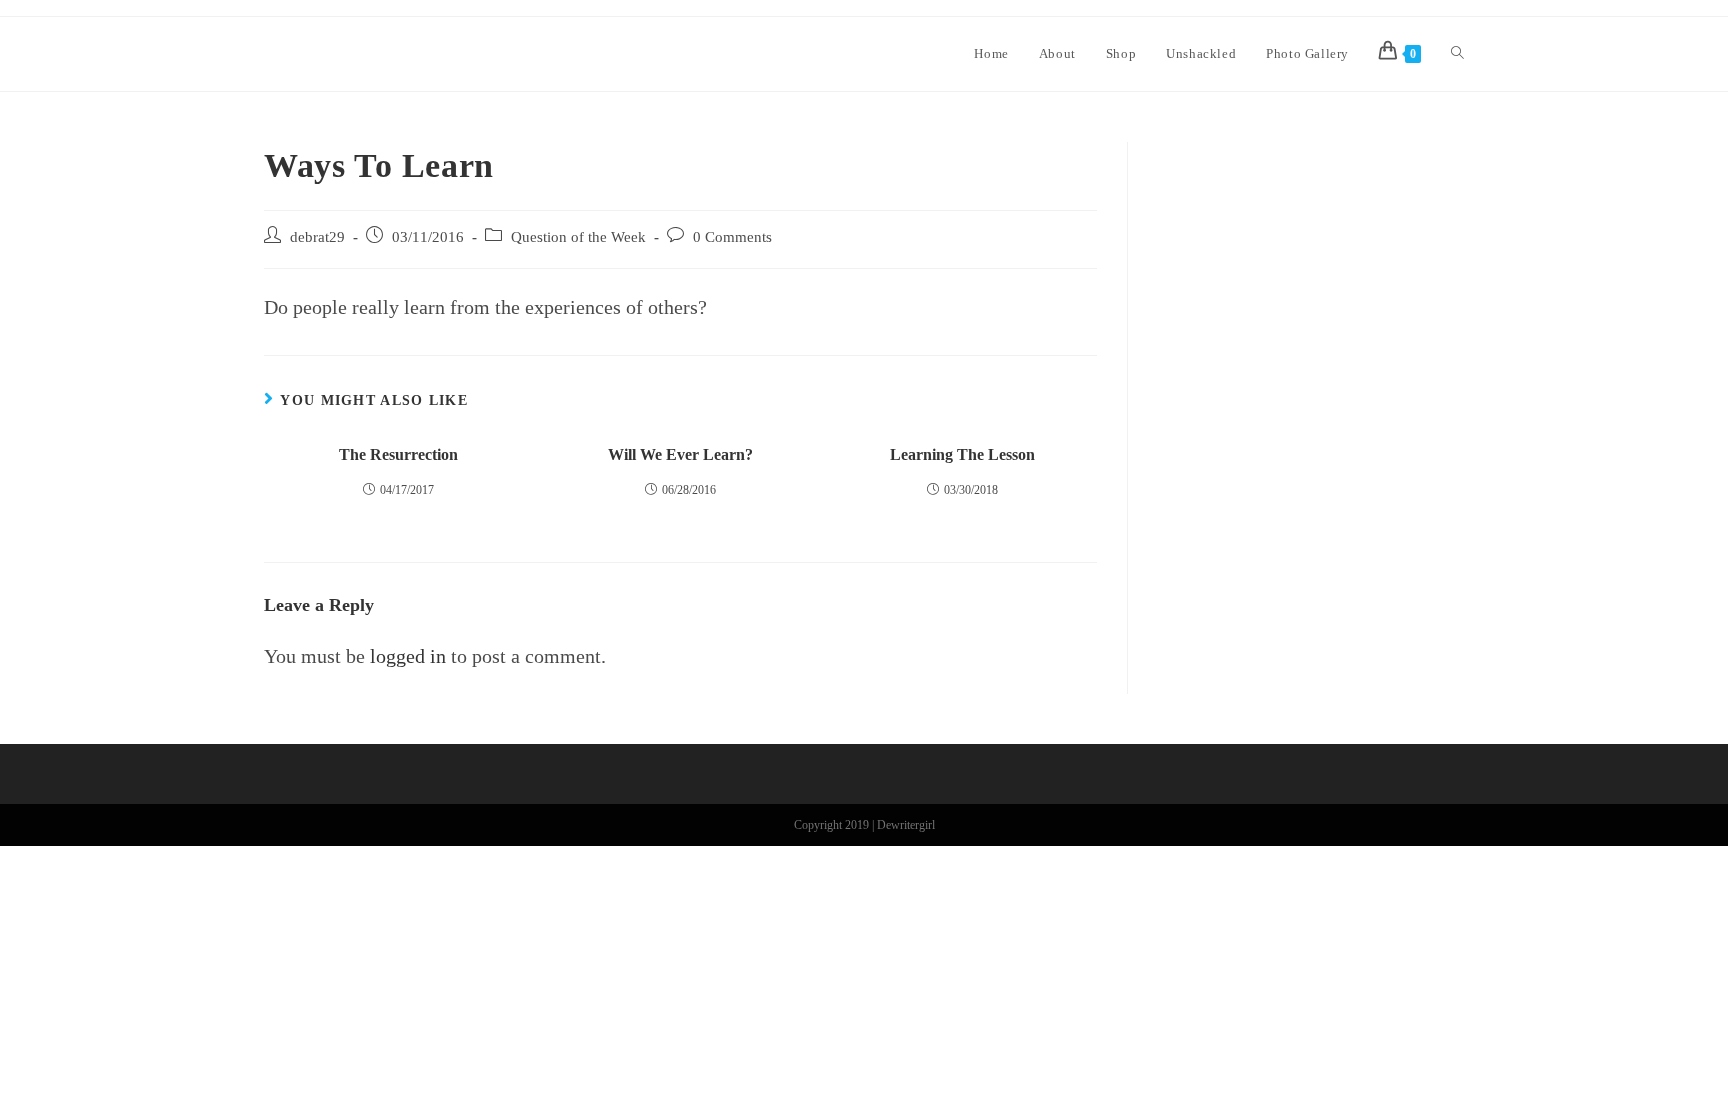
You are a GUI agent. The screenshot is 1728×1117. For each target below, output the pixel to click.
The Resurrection (398, 454)
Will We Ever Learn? (680, 454)
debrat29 (317, 237)
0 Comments (732, 237)
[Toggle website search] (1457, 54)
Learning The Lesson (962, 454)
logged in (408, 656)
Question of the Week (578, 237)
